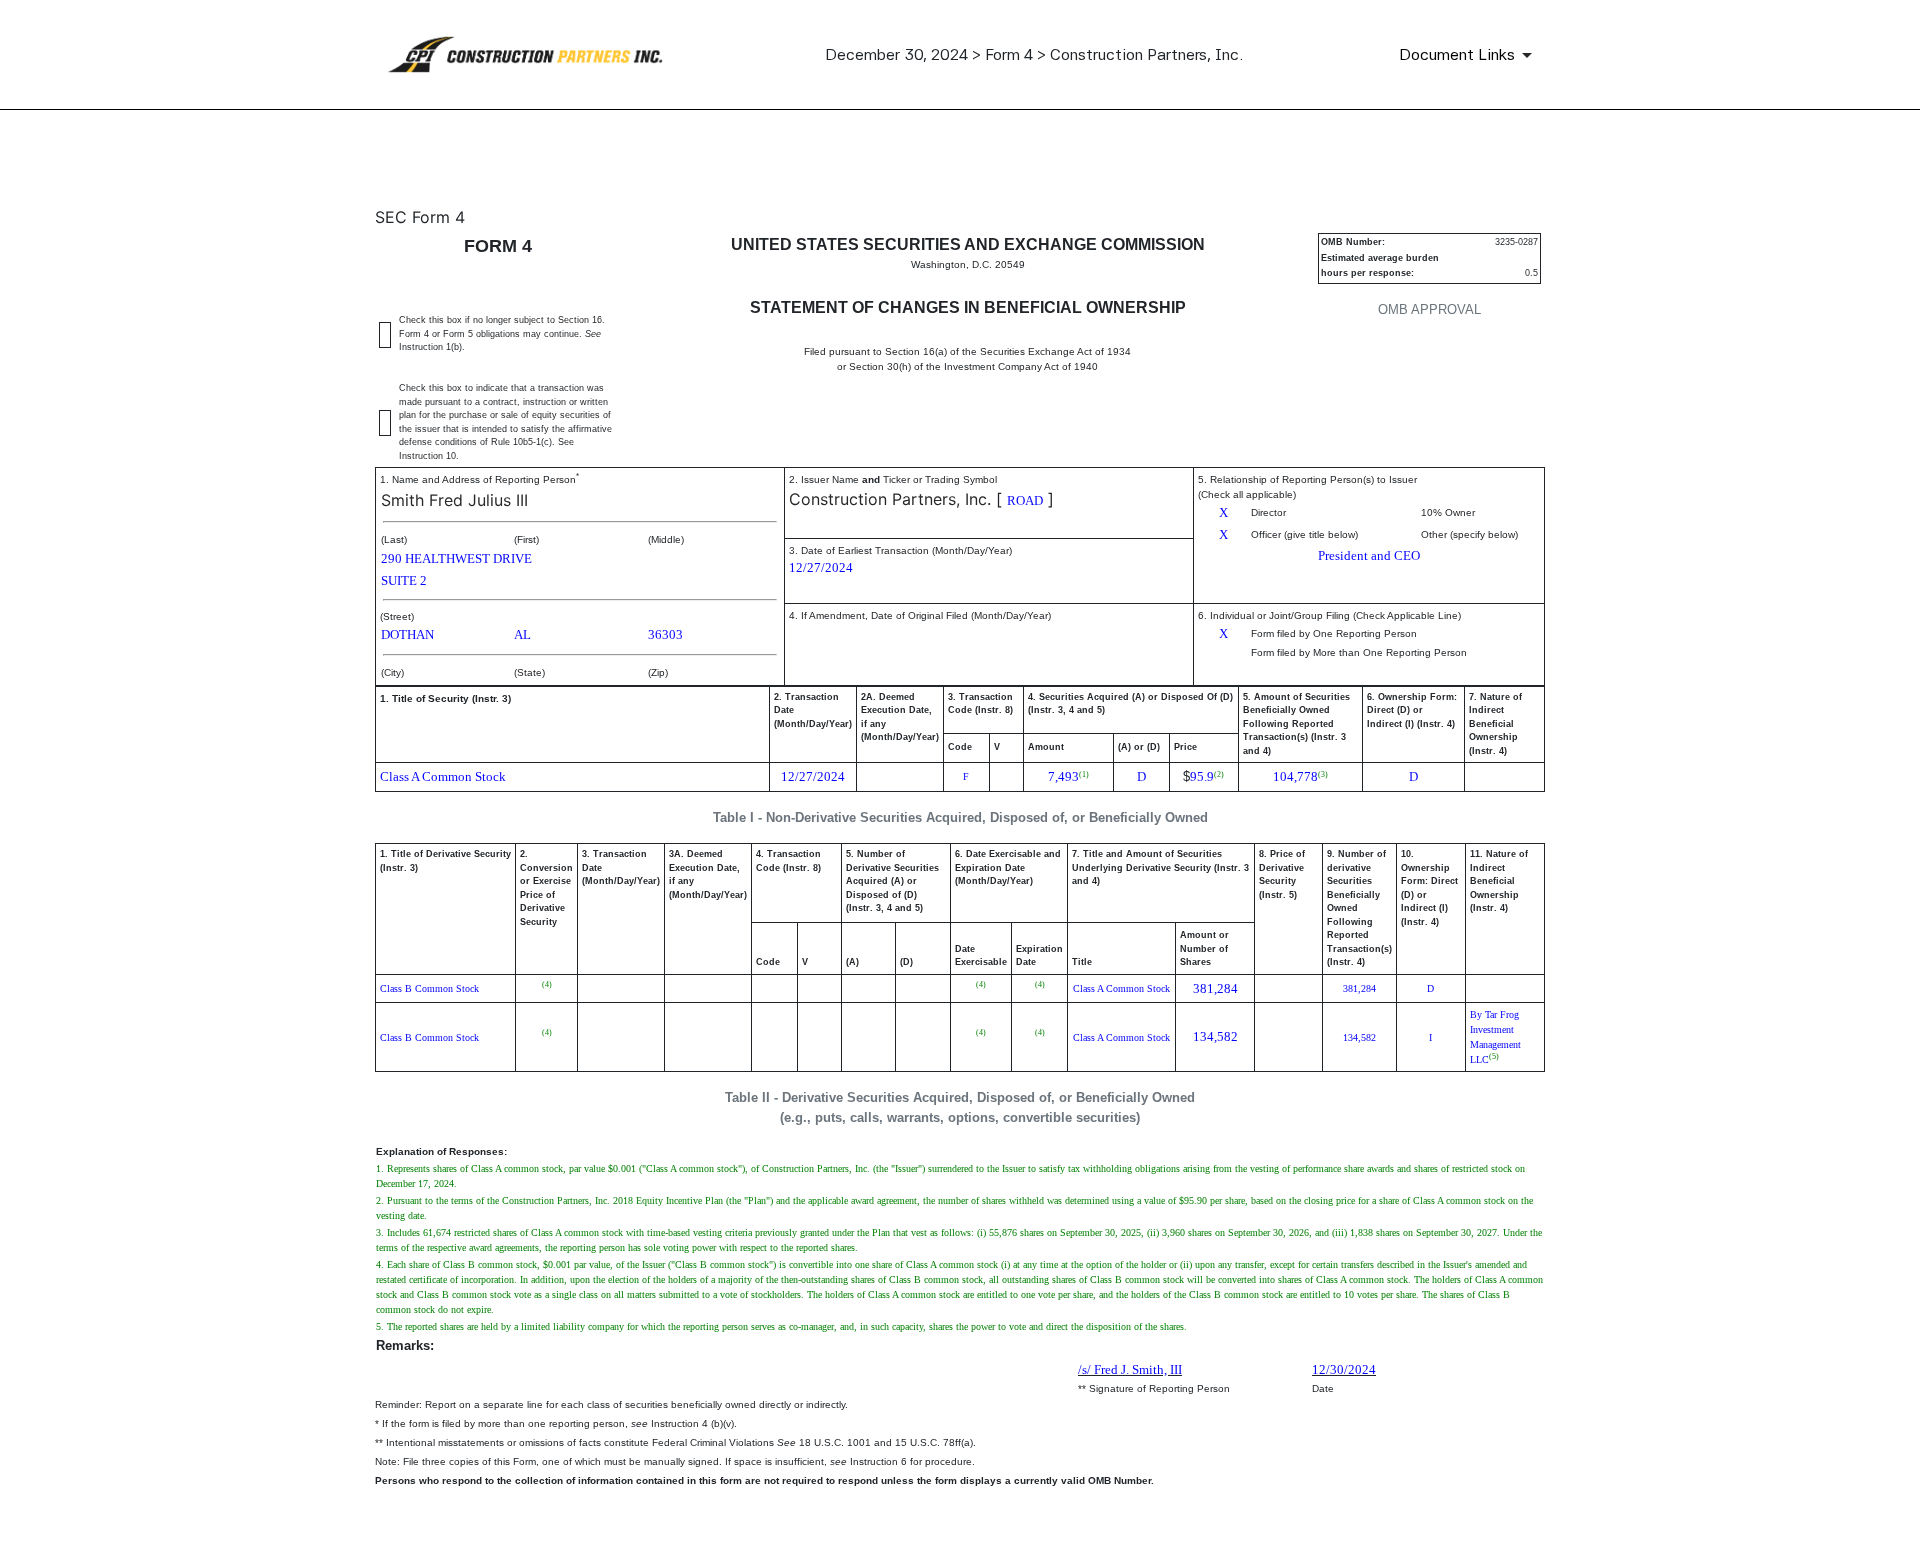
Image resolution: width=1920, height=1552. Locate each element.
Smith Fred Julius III (454, 500)
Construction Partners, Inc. (890, 499)
